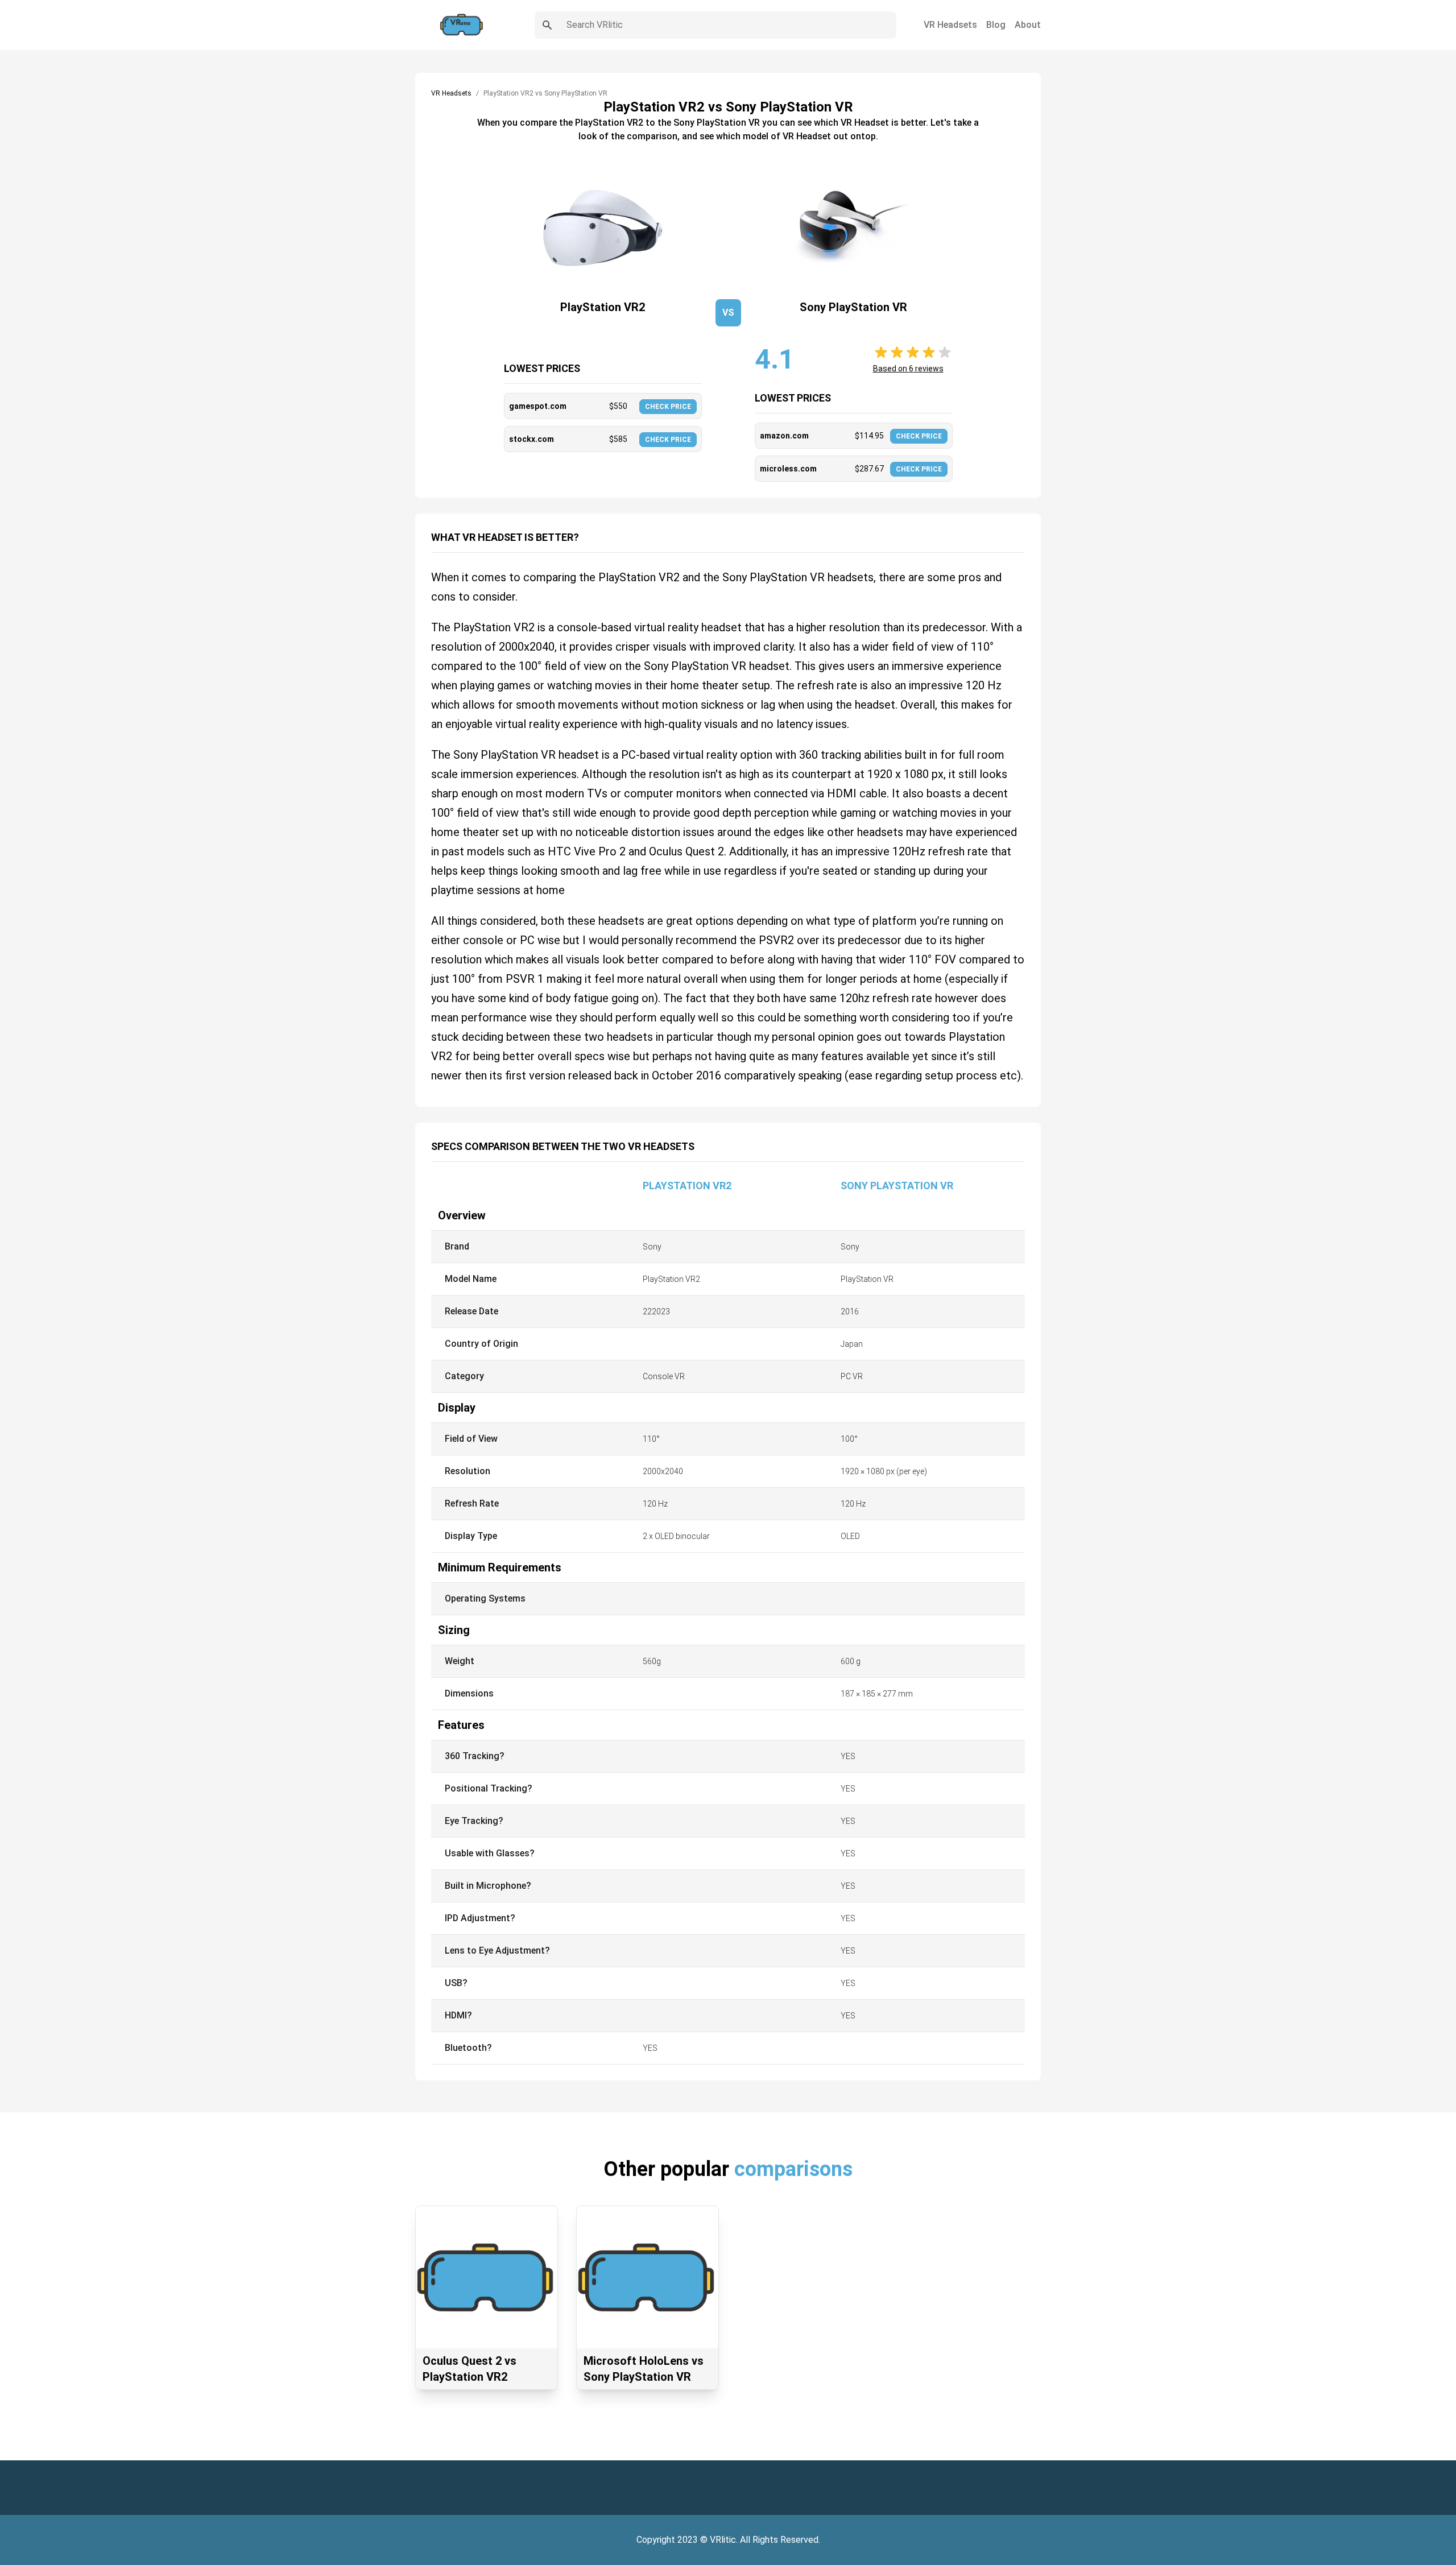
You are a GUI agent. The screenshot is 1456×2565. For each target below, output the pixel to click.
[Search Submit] (547, 25)
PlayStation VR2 (687, 1186)
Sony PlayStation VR (897, 1186)
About (1028, 25)
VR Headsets (950, 25)
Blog (996, 25)
